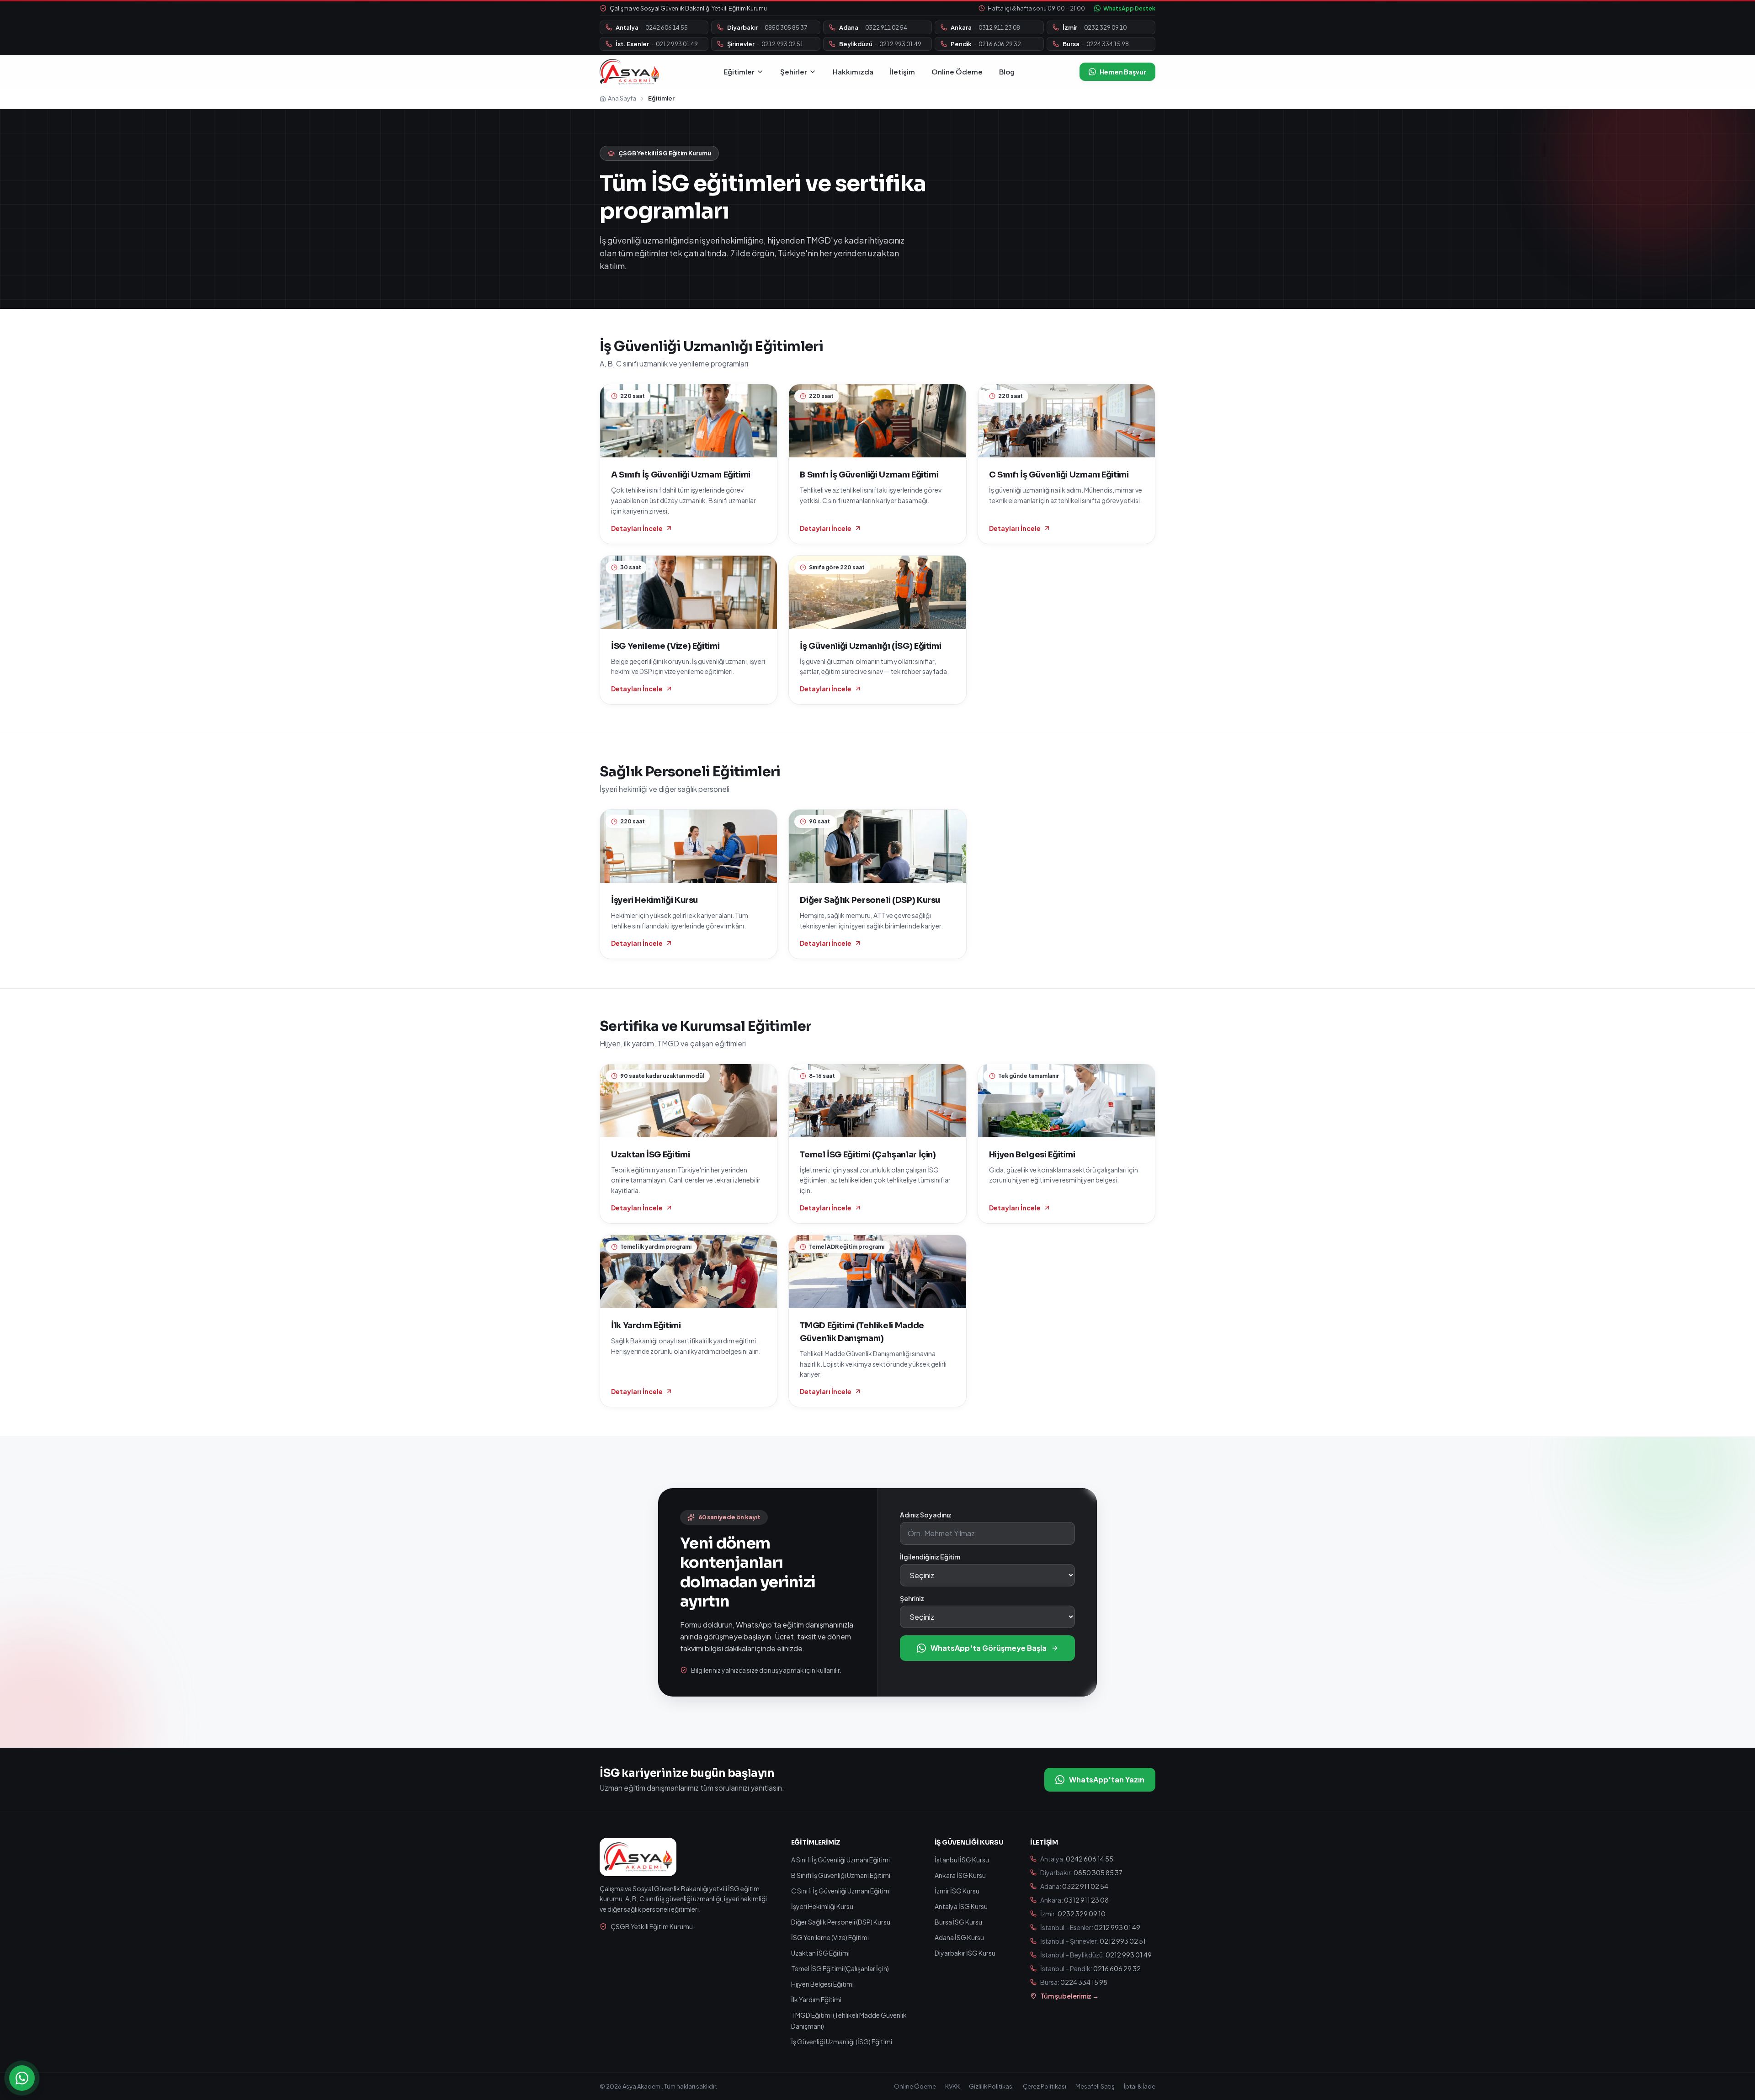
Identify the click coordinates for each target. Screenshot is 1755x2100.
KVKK (952, 2086)
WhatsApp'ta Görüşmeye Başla (989, 1648)
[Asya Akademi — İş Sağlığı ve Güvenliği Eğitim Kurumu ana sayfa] (629, 72)
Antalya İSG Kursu (961, 1906)
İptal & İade (1140, 2086)
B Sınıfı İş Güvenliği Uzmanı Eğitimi (841, 1875)
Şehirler (794, 72)
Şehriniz (912, 1598)
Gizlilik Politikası (991, 2086)
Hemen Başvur (1123, 72)
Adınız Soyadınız (926, 1515)
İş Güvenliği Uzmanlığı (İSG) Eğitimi (842, 2042)
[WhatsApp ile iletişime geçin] (22, 2078)
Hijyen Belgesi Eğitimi (822, 1984)
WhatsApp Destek (1129, 8)
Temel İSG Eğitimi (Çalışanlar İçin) (840, 1968)
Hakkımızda (853, 72)
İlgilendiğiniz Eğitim (930, 1557)
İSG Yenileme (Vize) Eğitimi (830, 1937)
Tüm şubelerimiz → (1069, 1996)
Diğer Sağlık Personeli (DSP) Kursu (841, 1922)
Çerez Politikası (1045, 2086)
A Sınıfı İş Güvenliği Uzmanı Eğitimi (840, 1860)
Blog (1007, 72)
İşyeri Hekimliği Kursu (822, 1906)
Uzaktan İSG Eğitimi (820, 1953)
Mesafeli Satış (1095, 2086)
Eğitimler (739, 72)
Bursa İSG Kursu (958, 1922)
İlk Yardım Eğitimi (816, 1999)
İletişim (902, 72)
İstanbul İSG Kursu (962, 1860)
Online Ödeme (957, 72)
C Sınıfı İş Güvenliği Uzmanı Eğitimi (841, 1891)
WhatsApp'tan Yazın (1107, 1779)
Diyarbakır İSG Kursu (965, 1953)
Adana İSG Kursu (959, 1937)
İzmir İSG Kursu (957, 1891)
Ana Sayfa (622, 98)
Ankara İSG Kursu (960, 1875)
